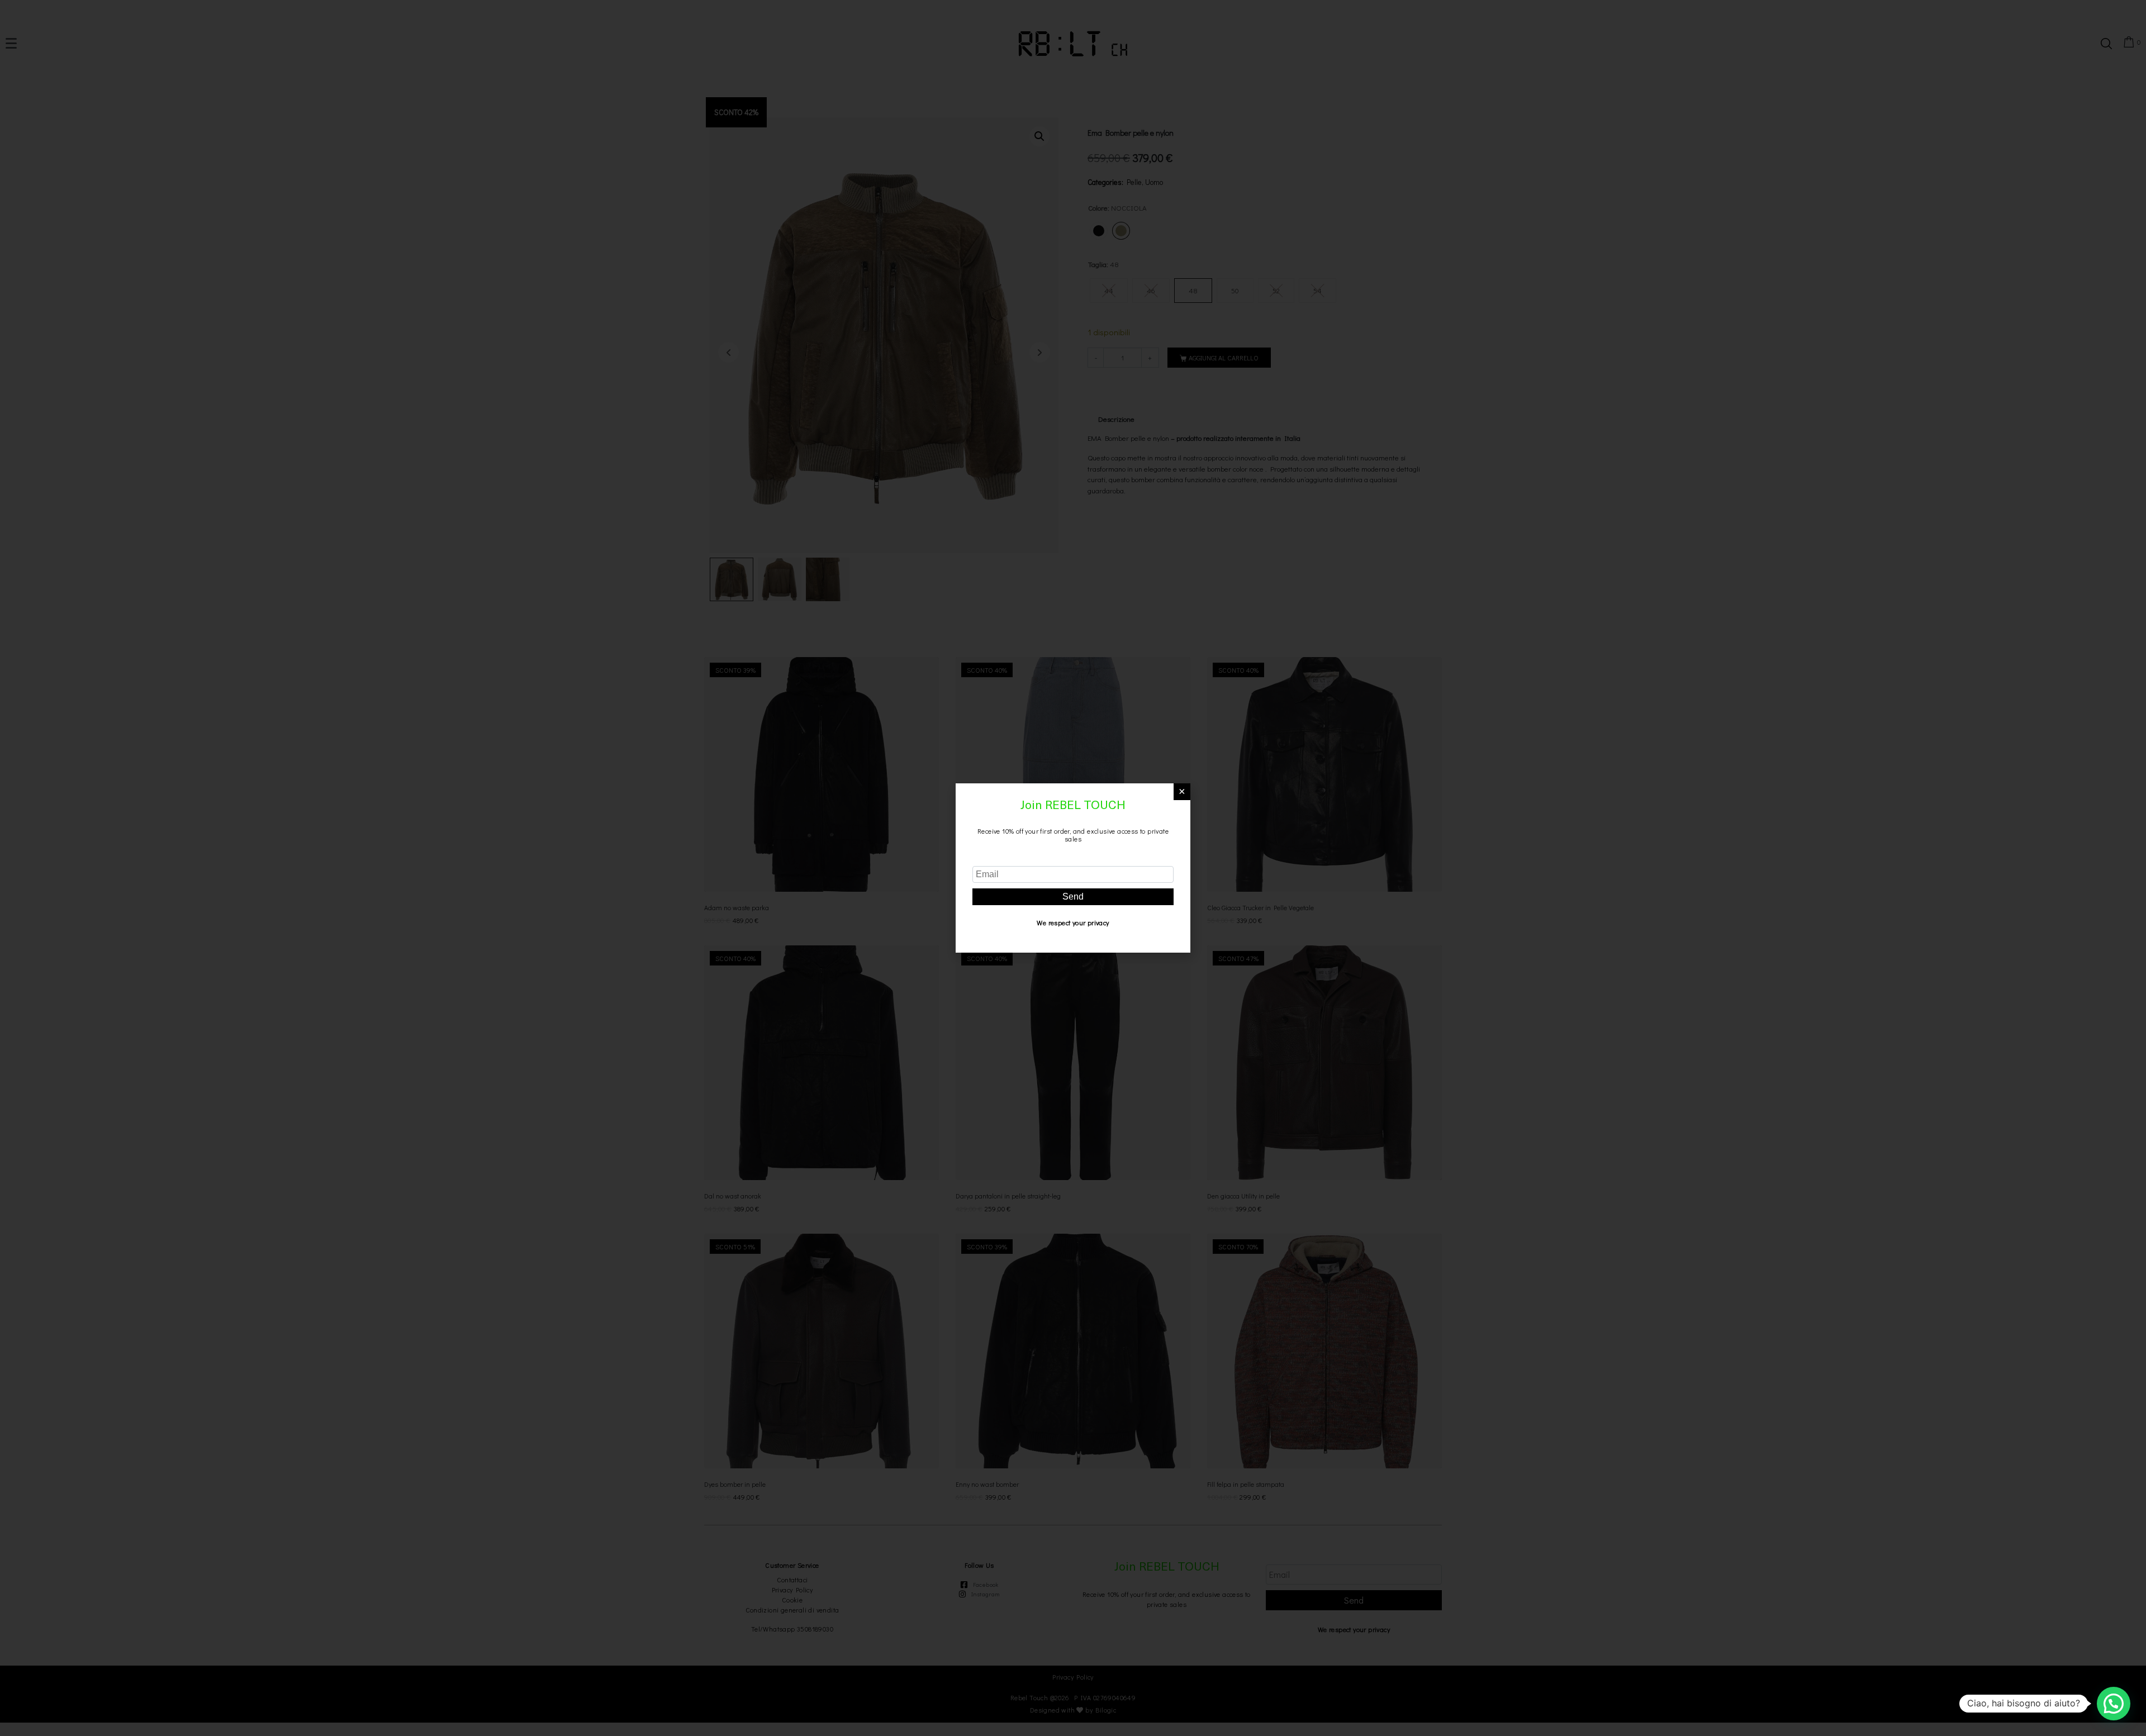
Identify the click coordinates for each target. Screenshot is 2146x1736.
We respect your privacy (1073, 922)
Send (1073, 896)
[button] (2114, 1704)
